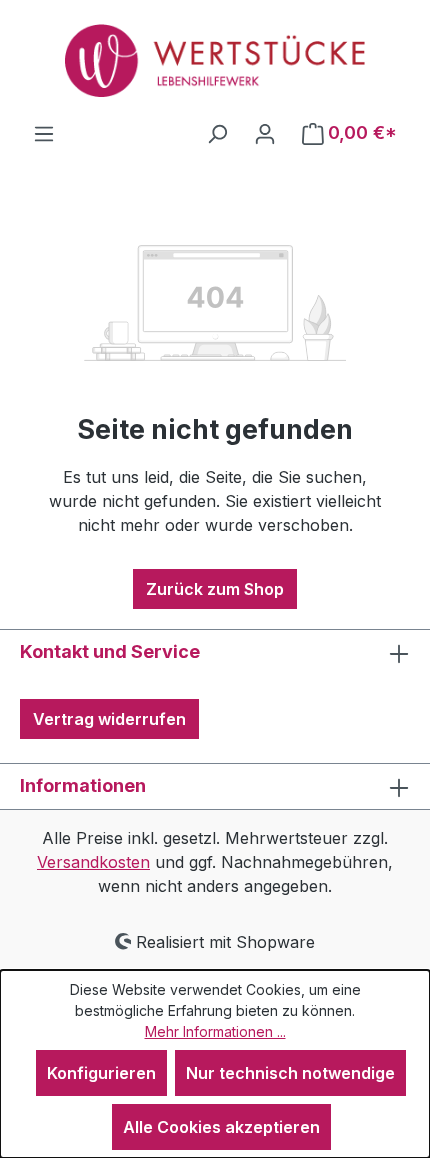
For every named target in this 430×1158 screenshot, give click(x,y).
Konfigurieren (101, 1073)
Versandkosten (93, 862)
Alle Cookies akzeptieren (221, 1127)
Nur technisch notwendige (290, 1073)
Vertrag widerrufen (109, 719)
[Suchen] (217, 133)
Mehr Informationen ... (215, 1031)
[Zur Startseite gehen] (215, 60)
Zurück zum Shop (215, 589)
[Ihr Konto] (265, 133)
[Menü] (44, 133)
